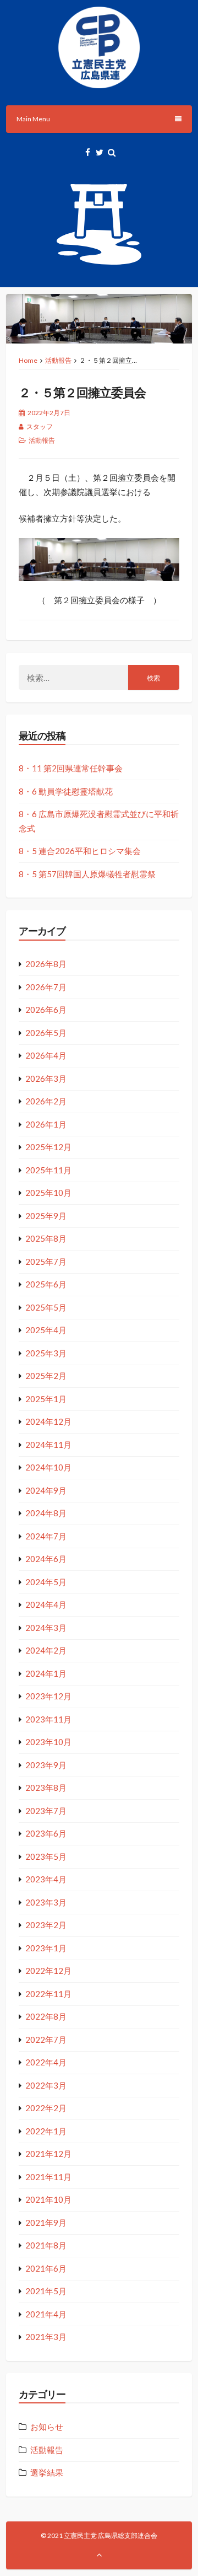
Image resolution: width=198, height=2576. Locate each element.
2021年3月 (46, 2337)
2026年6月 (46, 1010)
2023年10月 (48, 1742)
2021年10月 (48, 2199)
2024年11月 (48, 1445)
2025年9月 (46, 1216)
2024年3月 (46, 1628)
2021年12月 (48, 2154)
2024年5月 (46, 1582)
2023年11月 (48, 1719)
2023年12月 (48, 1696)
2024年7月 (46, 1536)
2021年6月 (46, 2268)
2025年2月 (46, 1376)
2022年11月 (48, 1994)
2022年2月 (46, 2108)
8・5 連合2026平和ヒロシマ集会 (80, 851)
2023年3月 (46, 1902)
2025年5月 (46, 1307)
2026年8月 (46, 964)
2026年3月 (46, 1078)
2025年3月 (46, 1353)
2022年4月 (46, 2062)
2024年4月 (46, 1604)
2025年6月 (46, 1284)
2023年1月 (46, 1948)
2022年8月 (46, 2016)
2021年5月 (46, 2291)
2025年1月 (46, 1399)
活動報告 (58, 360)
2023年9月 (46, 1765)
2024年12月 (48, 1421)
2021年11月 (48, 2177)
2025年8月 (46, 1238)
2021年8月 (46, 2245)
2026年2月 (46, 1101)
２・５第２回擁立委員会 (82, 392)
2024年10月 (48, 1467)
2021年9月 (46, 2223)
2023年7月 (46, 1811)
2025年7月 (46, 1262)
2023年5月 (46, 1856)
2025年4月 (46, 1330)
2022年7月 (46, 2040)
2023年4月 (46, 1879)
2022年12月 (48, 1971)
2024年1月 (46, 1673)
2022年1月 (46, 2131)
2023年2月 (46, 1925)
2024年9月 (46, 1490)
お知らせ (47, 2427)
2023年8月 (46, 1788)
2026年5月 (46, 1033)
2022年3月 (46, 2085)
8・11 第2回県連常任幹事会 (71, 768)
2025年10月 (48, 1193)
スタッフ (40, 426)
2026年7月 (46, 987)
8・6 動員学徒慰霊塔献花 (66, 791)
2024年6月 (46, 1559)
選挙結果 (47, 2472)
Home (28, 360)
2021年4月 (46, 2314)
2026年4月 (46, 1055)
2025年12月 (48, 1147)
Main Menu (33, 119)
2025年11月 (48, 1170)
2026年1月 (46, 1124)
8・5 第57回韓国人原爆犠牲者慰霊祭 (87, 874)
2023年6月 (46, 1833)
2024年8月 (46, 1513)
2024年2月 (46, 1650)
